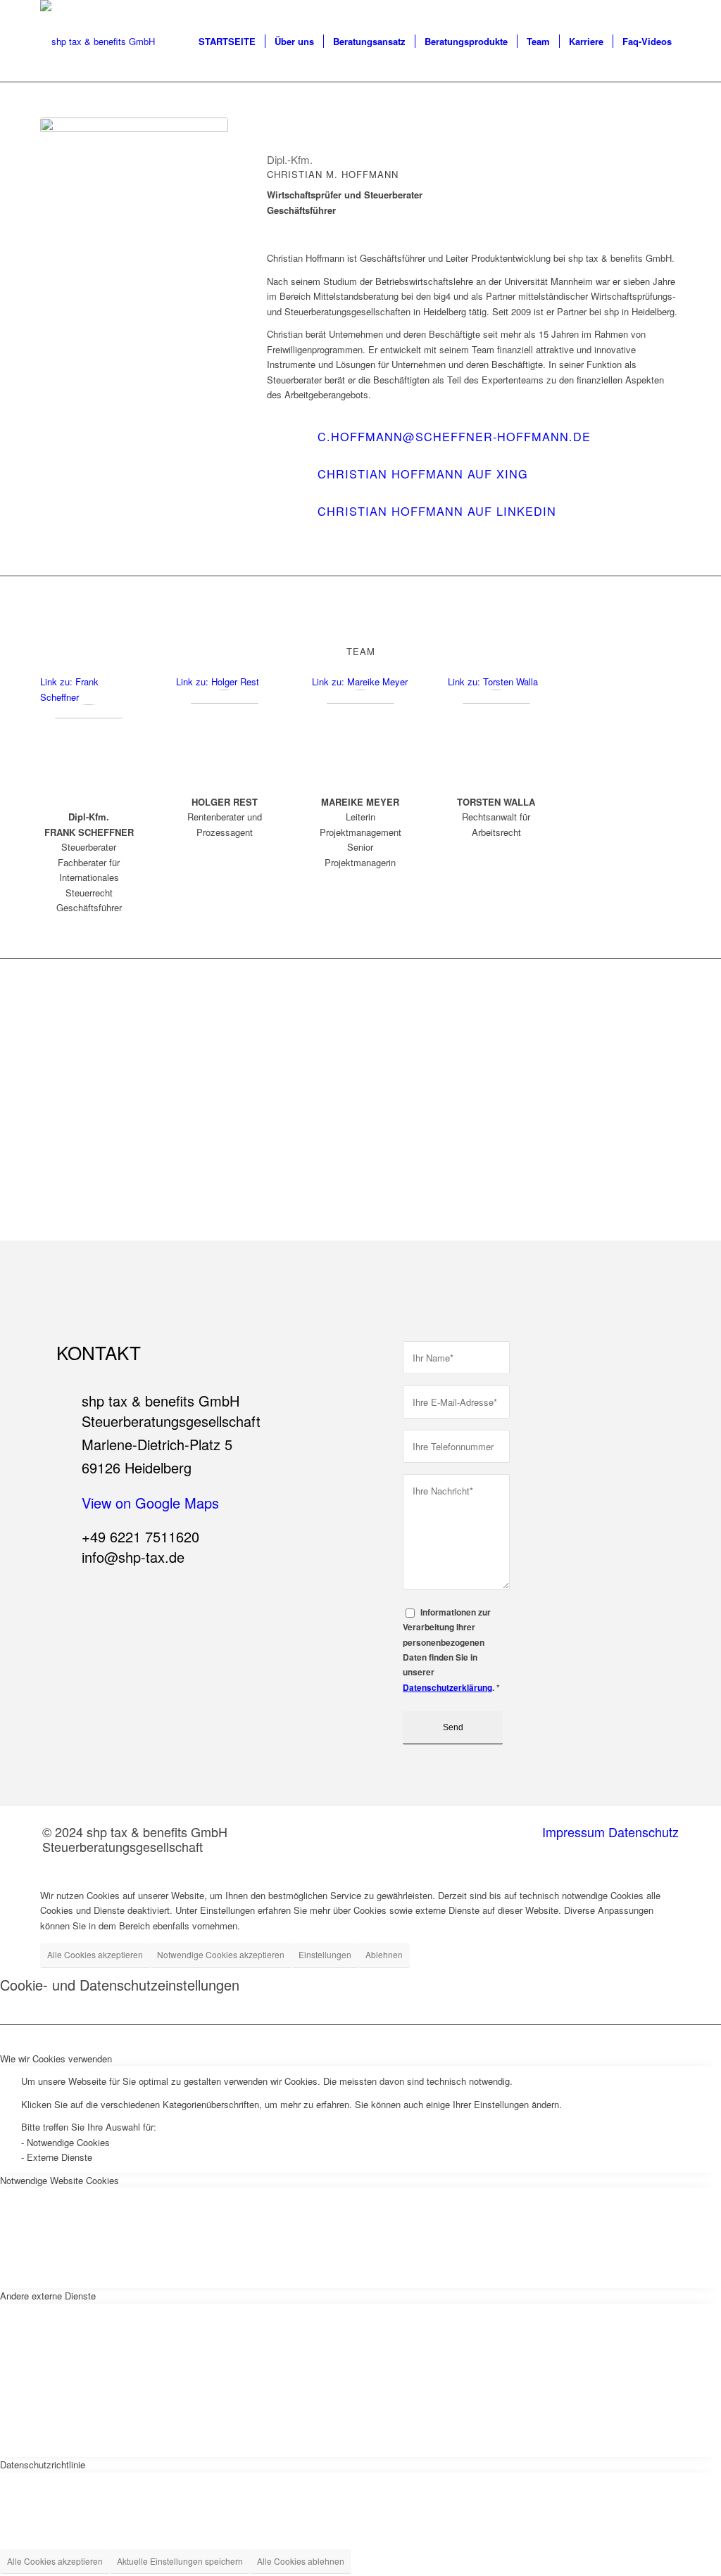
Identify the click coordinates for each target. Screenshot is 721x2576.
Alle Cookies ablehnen (301, 2561)
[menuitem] (227, 42)
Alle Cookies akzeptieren (95, 1954)
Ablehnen (384, 1954)
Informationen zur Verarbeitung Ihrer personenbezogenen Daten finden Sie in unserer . (451, 1650)
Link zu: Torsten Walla (493, 681)
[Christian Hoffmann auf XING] (284, 483)
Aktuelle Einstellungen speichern (180, 2561)
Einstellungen (325, 1954)
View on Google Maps (150, 1503)
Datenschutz (644, 1832)
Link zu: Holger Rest (218, 681)
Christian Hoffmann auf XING (423, 474)
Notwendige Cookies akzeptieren (221, 1954)
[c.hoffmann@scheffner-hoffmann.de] (284, 445)
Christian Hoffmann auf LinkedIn (437, 511)
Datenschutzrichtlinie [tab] (43, 2464)
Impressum (573, 1832)
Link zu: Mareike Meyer (360, 681)
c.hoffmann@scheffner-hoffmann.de (454, 436)
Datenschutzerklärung (447, 1688)
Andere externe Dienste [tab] (48, 2296)
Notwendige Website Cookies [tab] (59, 2180)
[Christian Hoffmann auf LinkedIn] (284, 520)
